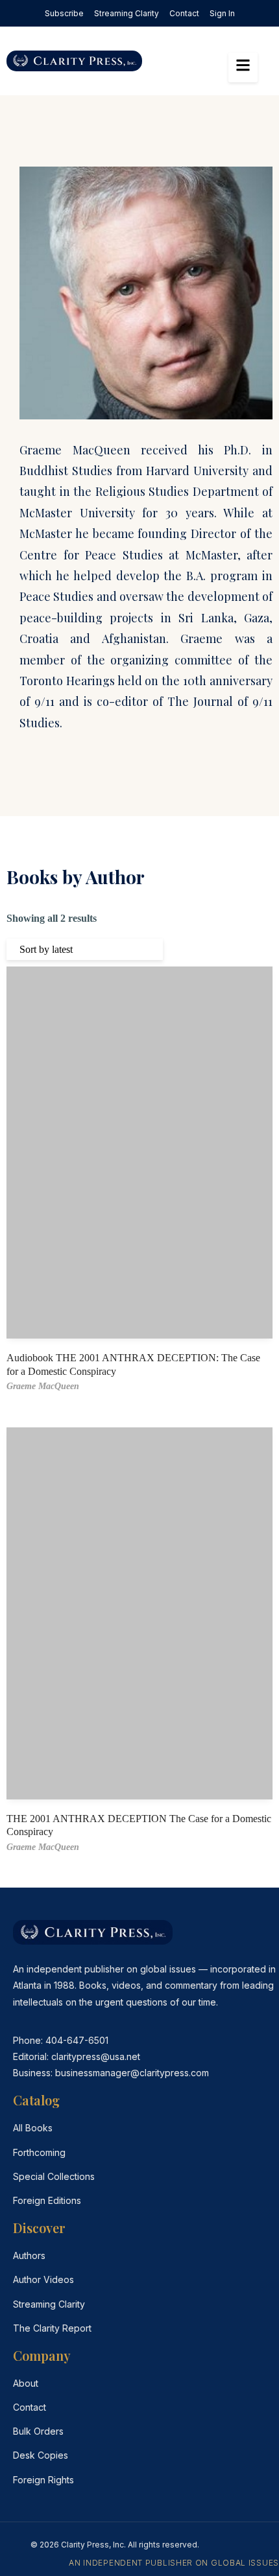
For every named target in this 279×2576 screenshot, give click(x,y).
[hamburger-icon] (243, 67)
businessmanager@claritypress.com (132, 2073)
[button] (178, 61)
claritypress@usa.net (96, 2056)
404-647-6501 (77, 2040)
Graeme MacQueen (43, 1386)
